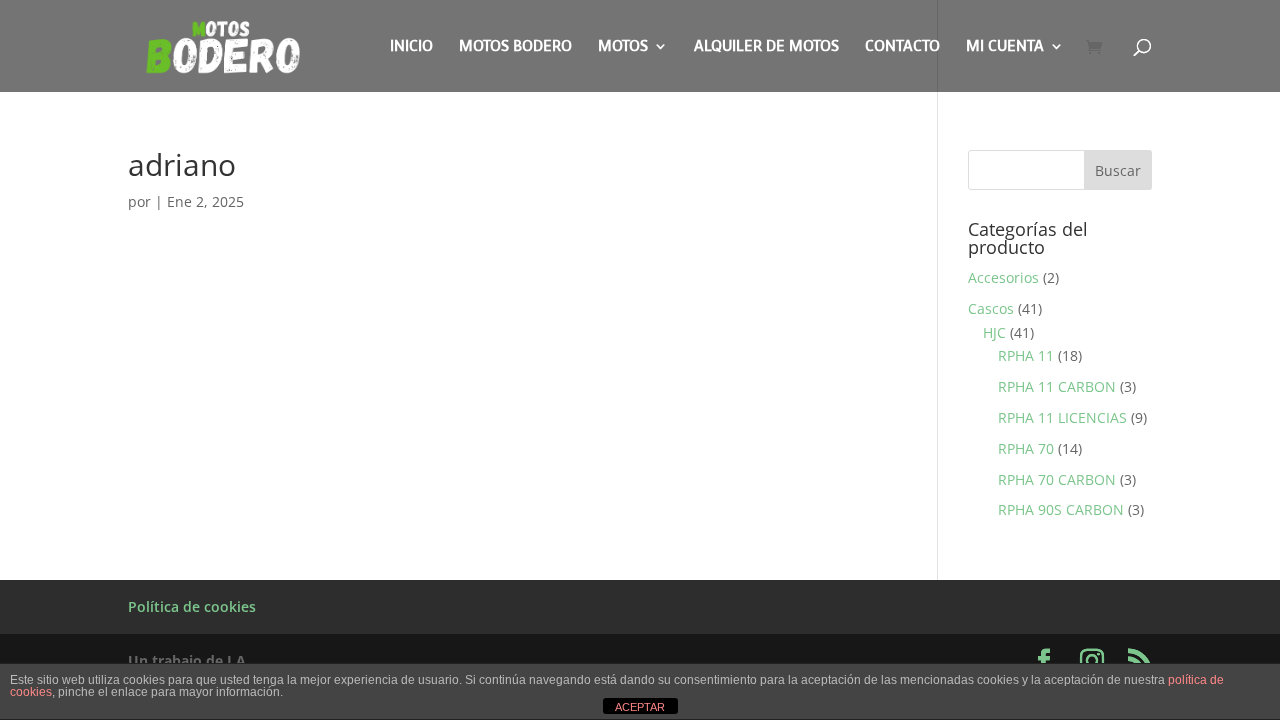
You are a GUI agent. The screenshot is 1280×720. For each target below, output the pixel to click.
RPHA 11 (1026, 355)
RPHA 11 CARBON (1057, 386)
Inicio (411, 47)
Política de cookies (192, 606)
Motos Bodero (515, 47)
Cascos (991, 308)
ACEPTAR (640, 707)
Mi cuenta (1005, 47)
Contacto (902, 47)
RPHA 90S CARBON (1061, 509)
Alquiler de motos (766, 47)
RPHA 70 (1026, 448)
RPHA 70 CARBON (1057, 479)
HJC (994, 332)
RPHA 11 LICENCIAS (1062, 417)
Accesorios (1003, 277)
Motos (623, 47)
